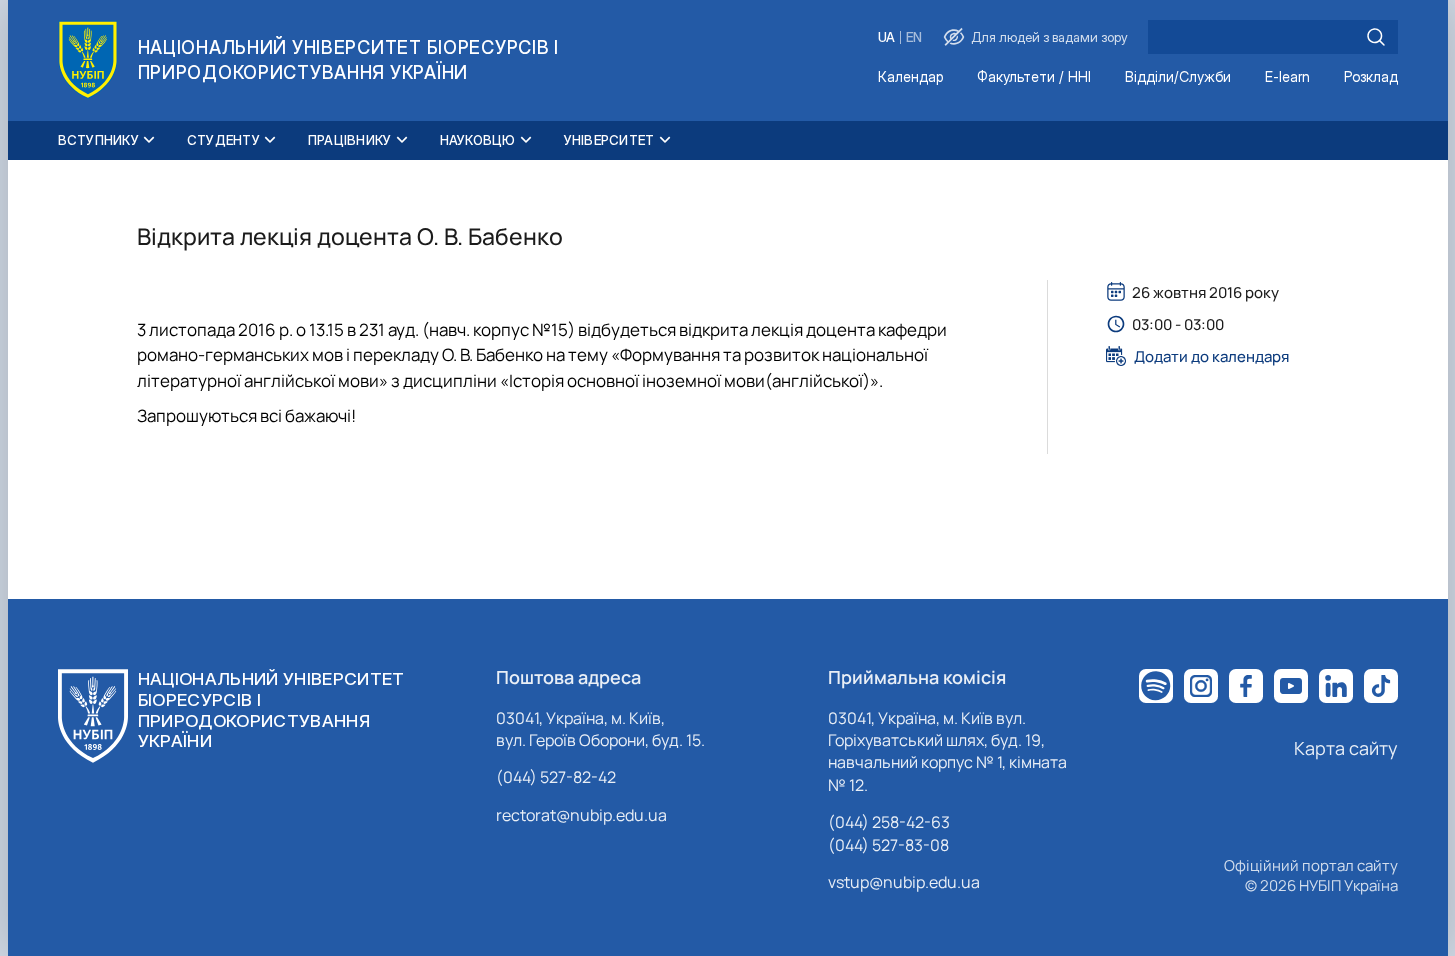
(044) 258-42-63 (889, 822)
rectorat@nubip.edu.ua (581, 815)
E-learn (1287, 77)
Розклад (1371, 77)
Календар (910, 77)
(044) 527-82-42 (556, 777)
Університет (609, 140)
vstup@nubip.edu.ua (904, 882)
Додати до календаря (1211, 356)
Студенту (223, 140)
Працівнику (350, 140)
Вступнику (98, 140)
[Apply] (1376, 37)
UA (886, 37)
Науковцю (478, 140)
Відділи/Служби (1178, 77)
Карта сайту (1346, 748)
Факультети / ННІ (1034, 77)
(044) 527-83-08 (888, 845)
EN (914, 37)
